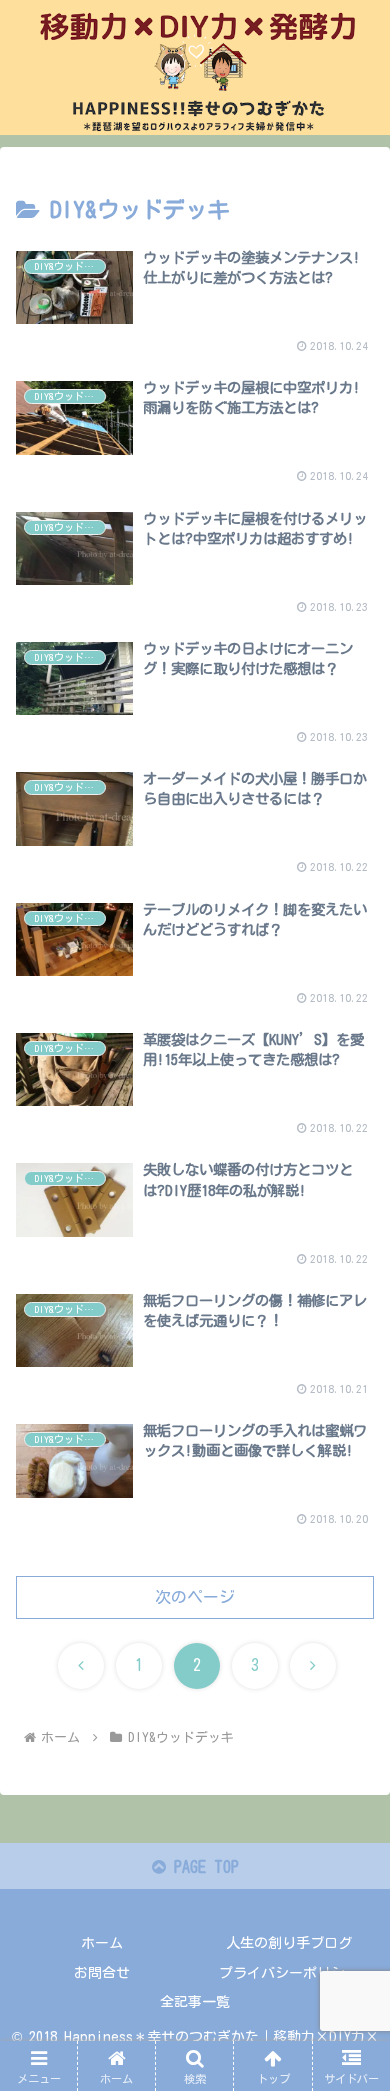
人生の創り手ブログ (289, 1943)
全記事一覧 (195, 2002)
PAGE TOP (202, 1867)
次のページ (195, 1597)
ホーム (102, 1943)
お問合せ (102, 1973)
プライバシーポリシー (289, 1973)
